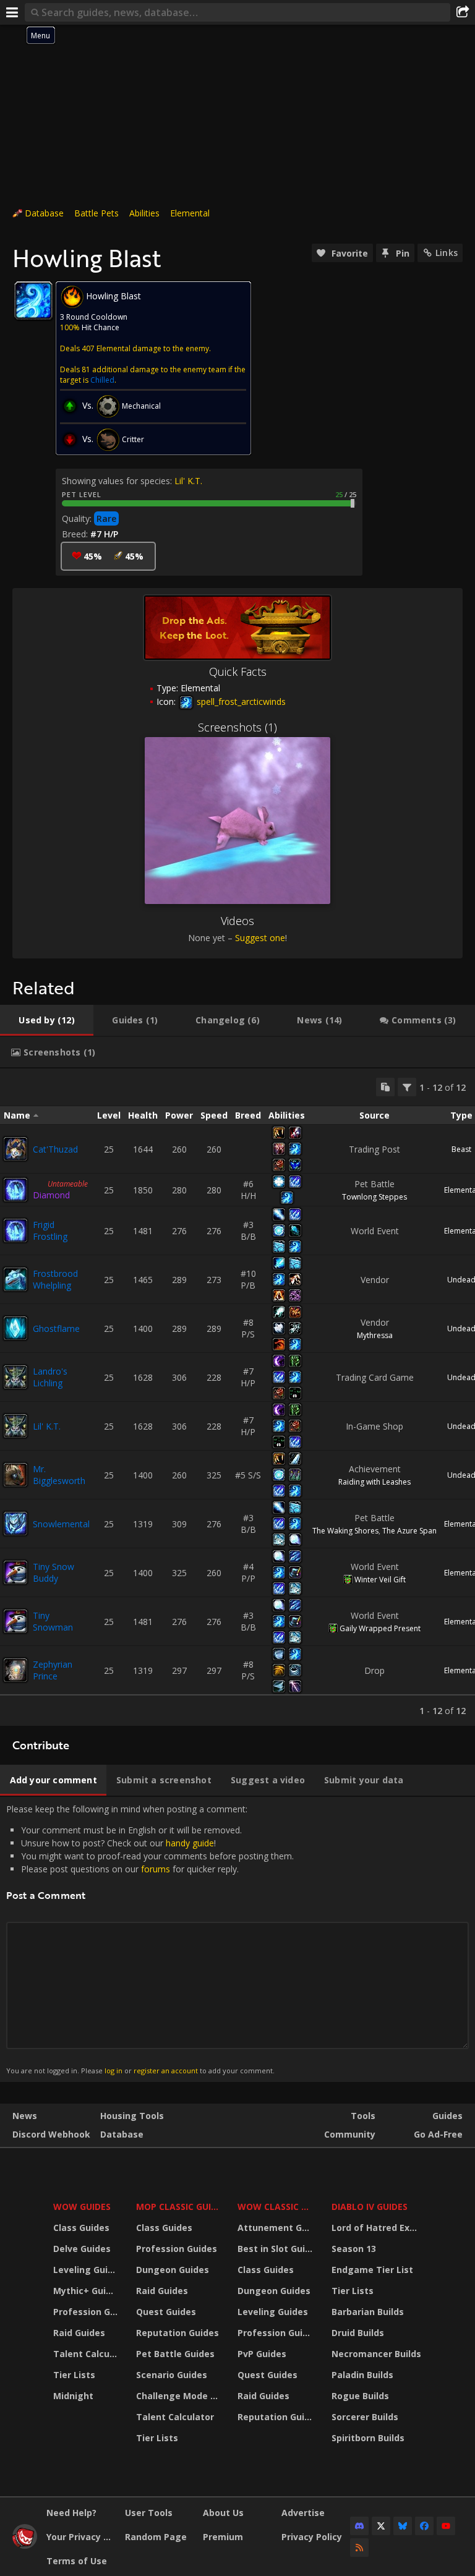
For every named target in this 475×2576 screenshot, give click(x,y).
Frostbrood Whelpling (55, 1279)
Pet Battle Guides (175, 2354)
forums (156, 1869)
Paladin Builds (362, 2375)
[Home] (25, 2545)
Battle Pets (96, 213)
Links (447, 253)
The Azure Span (409, 1531)
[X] (381, 2526)
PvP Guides (262, 2354)
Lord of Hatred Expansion (378, 2228)
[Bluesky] (403, 2526)
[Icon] (33, 301)
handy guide (190, 1843)
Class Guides (81, 2228)
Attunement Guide (277, 2228)
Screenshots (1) (237, 727)
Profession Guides (87, 2312)
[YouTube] (446, 2526)
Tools (363, 2116)
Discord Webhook (51, 2134)
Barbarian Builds (368, 2312)
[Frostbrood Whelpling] (15, 1279)
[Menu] (12, 12)
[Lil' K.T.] (15, 1426)
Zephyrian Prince (53, 1670)
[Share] (463, 12)
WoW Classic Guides (277, 2207)
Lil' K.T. (188, 481)
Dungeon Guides (173, 2270)
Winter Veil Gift (380, 1580)
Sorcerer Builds (365, 2417)
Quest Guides (166, 2312)
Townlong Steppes (374, 1197)
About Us (223, 2513)
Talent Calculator (87, 2354)
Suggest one (260, 938)
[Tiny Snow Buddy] (15, 1572)
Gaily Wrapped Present (380, 1628)
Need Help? (71, 2513)
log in (113, 2071)
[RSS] (359, 2548)
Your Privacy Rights (81, 2537)
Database (44, 213)
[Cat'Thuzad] (15, 1149)
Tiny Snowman (53, 1621)
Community (350, 2134)
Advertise (303, 2513)
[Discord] (359, 2526)
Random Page (156, 2537)
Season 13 (354, 2249)
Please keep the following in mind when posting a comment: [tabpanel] (150, 1939)
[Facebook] (424, 2526)
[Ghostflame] (15, 1328)
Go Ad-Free (438, 2134)
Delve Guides (82, 2249)
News (25, 2116)
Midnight (73, 2396)
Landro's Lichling (50, 1377)
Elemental (190, 213)
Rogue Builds (360, 2396)
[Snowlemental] (15, 1524)
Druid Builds (358, 2333)
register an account (166, 2071)
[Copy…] (385, 1087)
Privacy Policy (312, 2537)
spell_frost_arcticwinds (240, 702)
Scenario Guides (172, 2375)
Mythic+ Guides (87, 2291)
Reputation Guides (178, 2333)
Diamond (51, 1195)
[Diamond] (15, 1190)
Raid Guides (79, 2333)
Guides (447, 2116)
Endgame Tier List (372, 2270)
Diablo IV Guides (370, 2207)
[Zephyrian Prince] (15, 1670)
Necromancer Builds (376, 2354)
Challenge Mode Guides (179, 2396)
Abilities (144, 213)
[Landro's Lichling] (15, 1377)
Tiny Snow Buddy (53, 1572)
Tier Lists (74, 2375)
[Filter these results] (407, 1087)
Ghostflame (56, 1329)
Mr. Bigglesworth (59, 1475)
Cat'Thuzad (55, 1149)
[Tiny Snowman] (15, 1621)
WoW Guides (82, 2207)
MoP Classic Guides (179, 2207)
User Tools (149, 2513)
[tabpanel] (237, 1397)
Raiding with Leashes (374, 1482)
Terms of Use (77, 2561)
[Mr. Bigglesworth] (15, 1475)
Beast (461, 1149)
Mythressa (375, 1335)
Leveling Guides (87, 2270)
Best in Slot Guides (277, 2249)
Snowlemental (61, 1524)
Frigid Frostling (50, 1230)
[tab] (47, 1020)
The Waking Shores (345, 1531)
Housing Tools (132, 2116)
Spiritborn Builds (368, 2438)
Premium (223, 2537)
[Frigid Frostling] (15, 1230)
